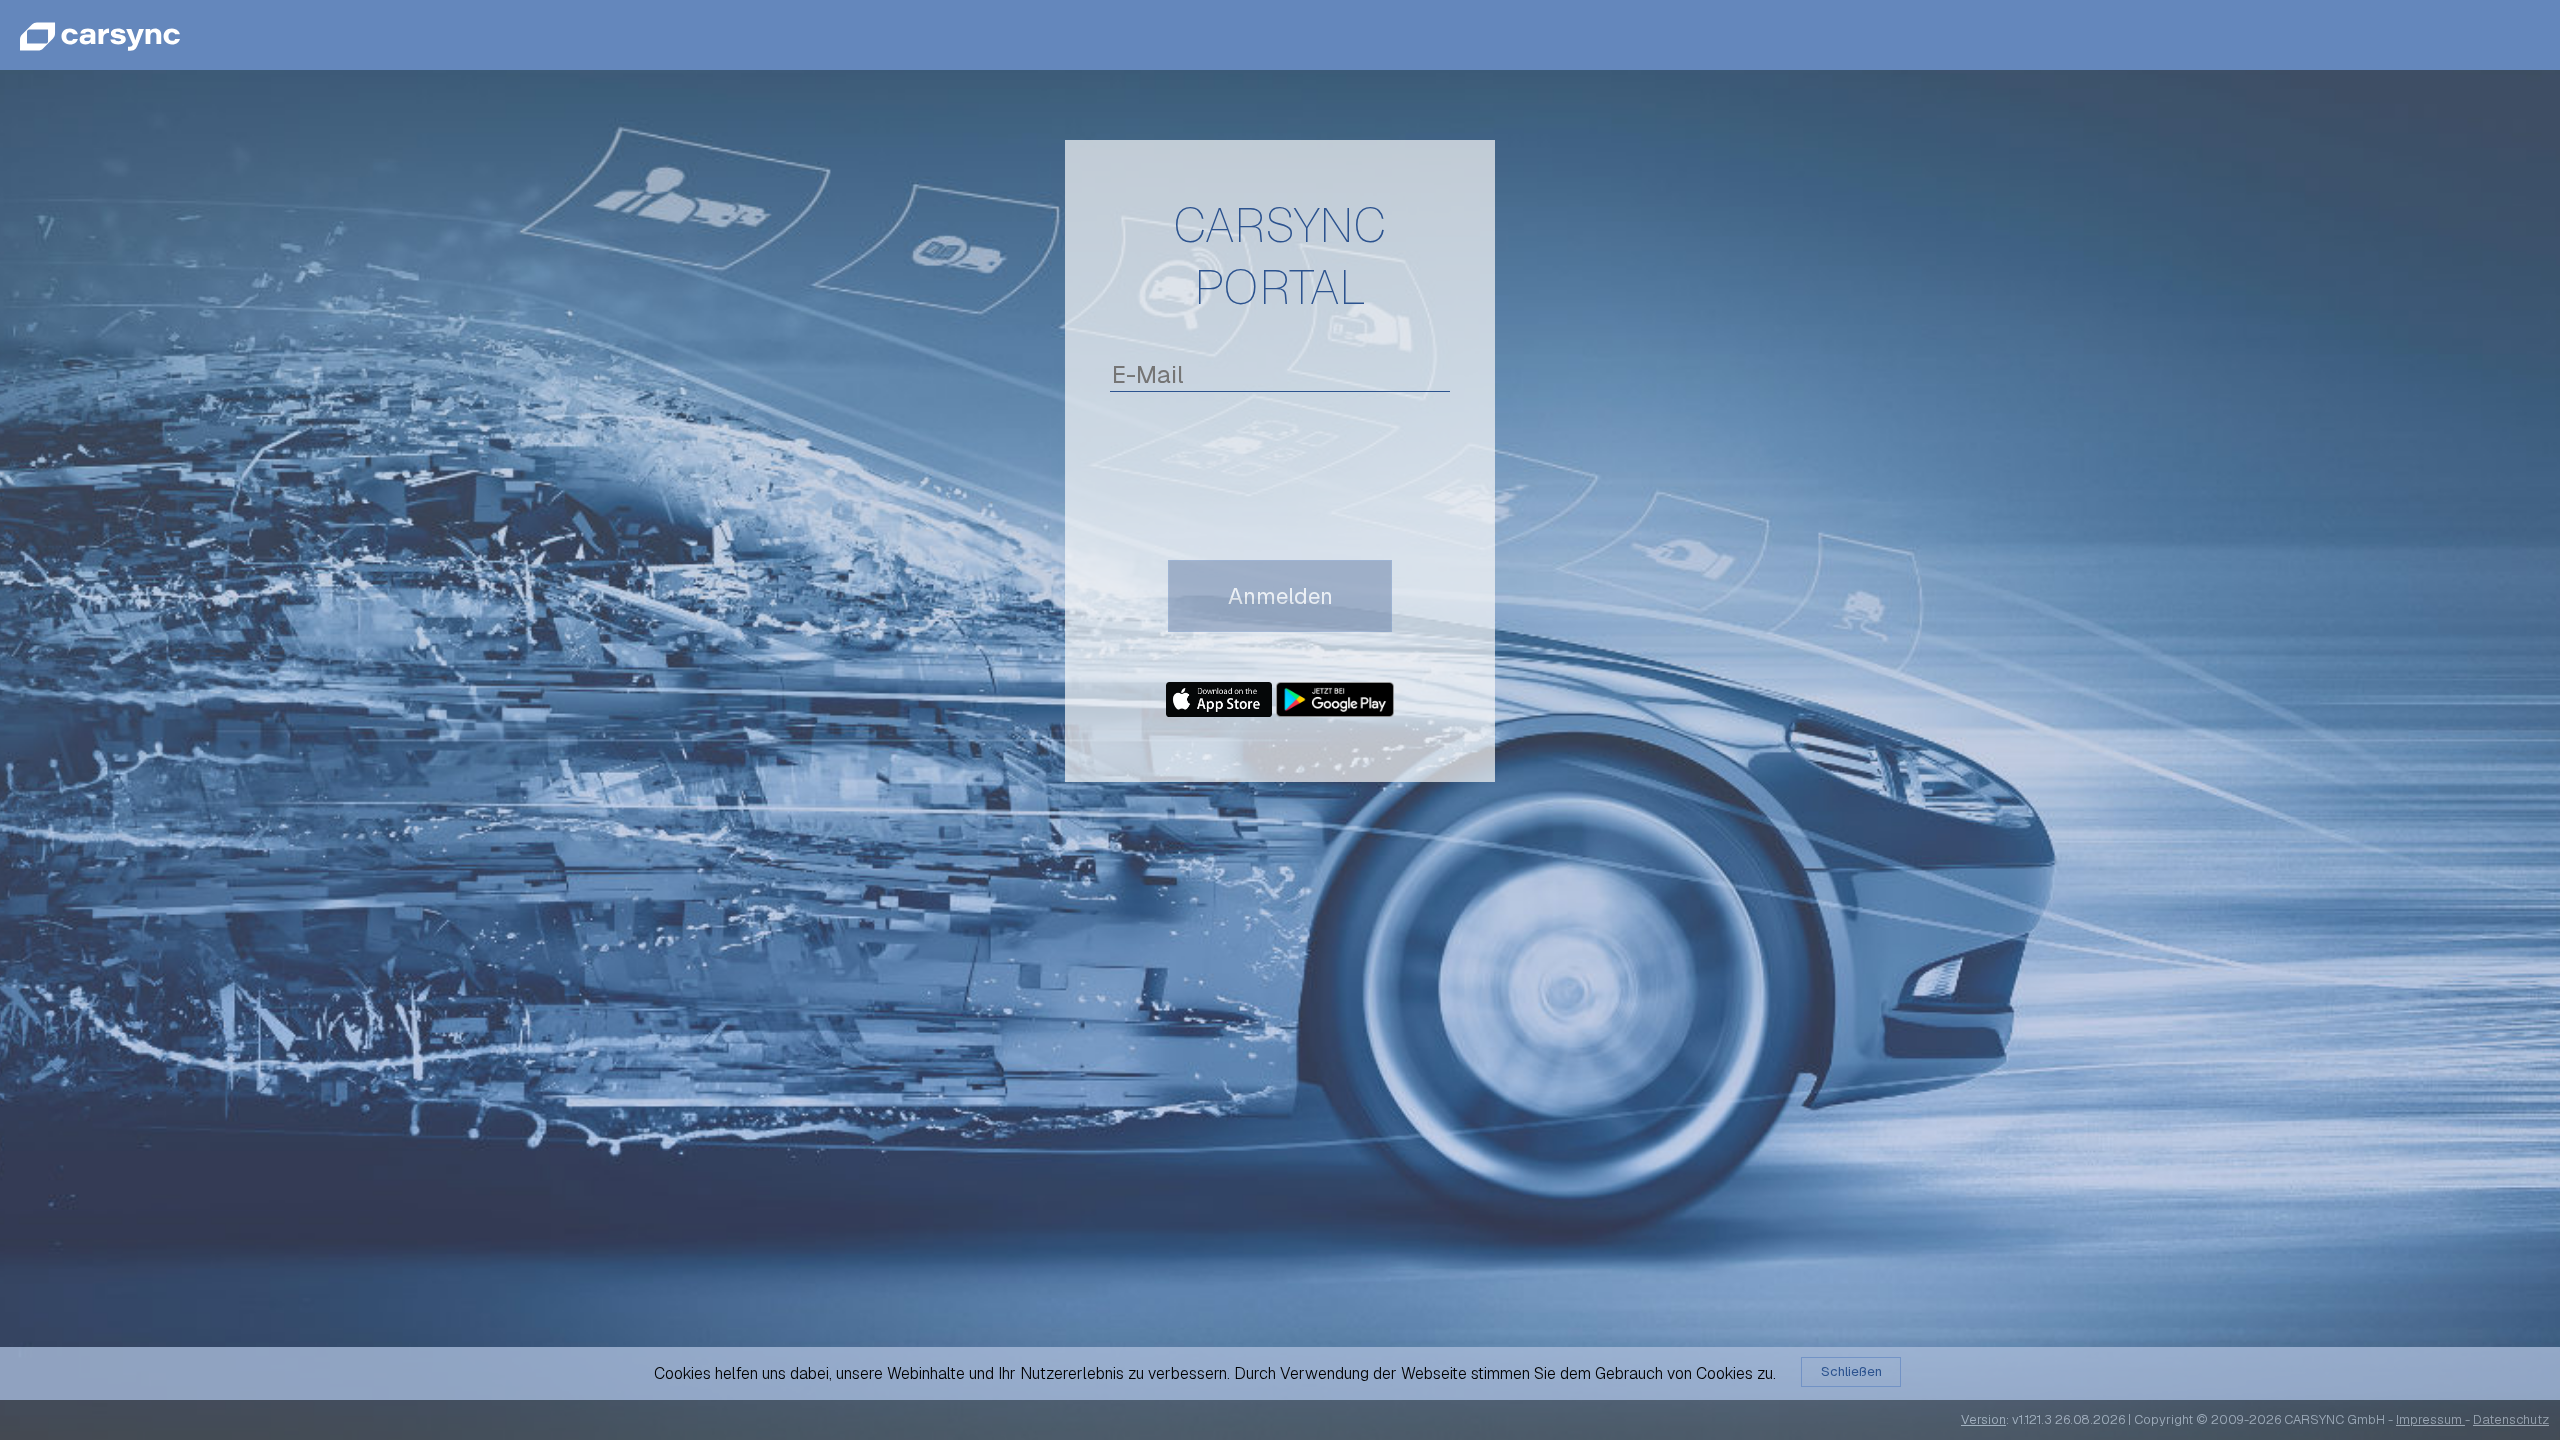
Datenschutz (2511, 1419)
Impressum (2430, 1419)
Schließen (1851, 1371)
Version (1983, 1419)
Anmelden (1280, 596)
